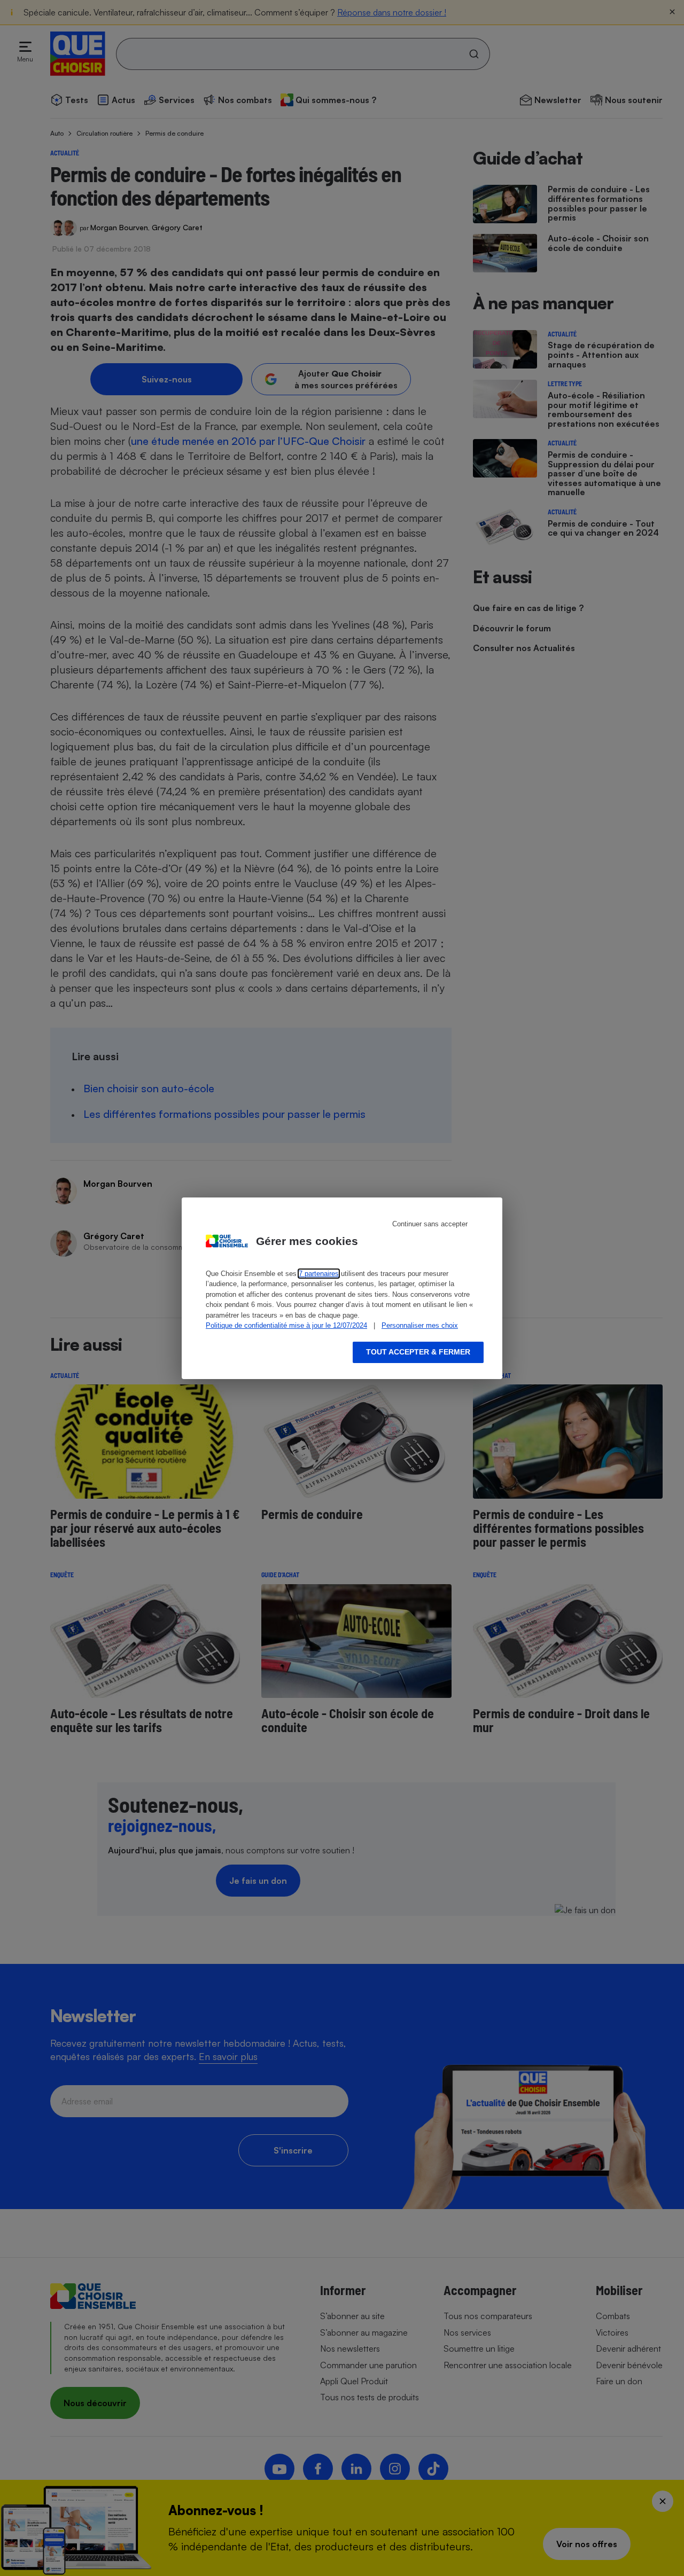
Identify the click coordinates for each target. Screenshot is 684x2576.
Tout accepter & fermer (418, 1352)
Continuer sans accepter (430, 1224)
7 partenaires (319, 1274)
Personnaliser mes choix (420, 1325)
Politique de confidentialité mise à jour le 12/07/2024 (286, 1325)
